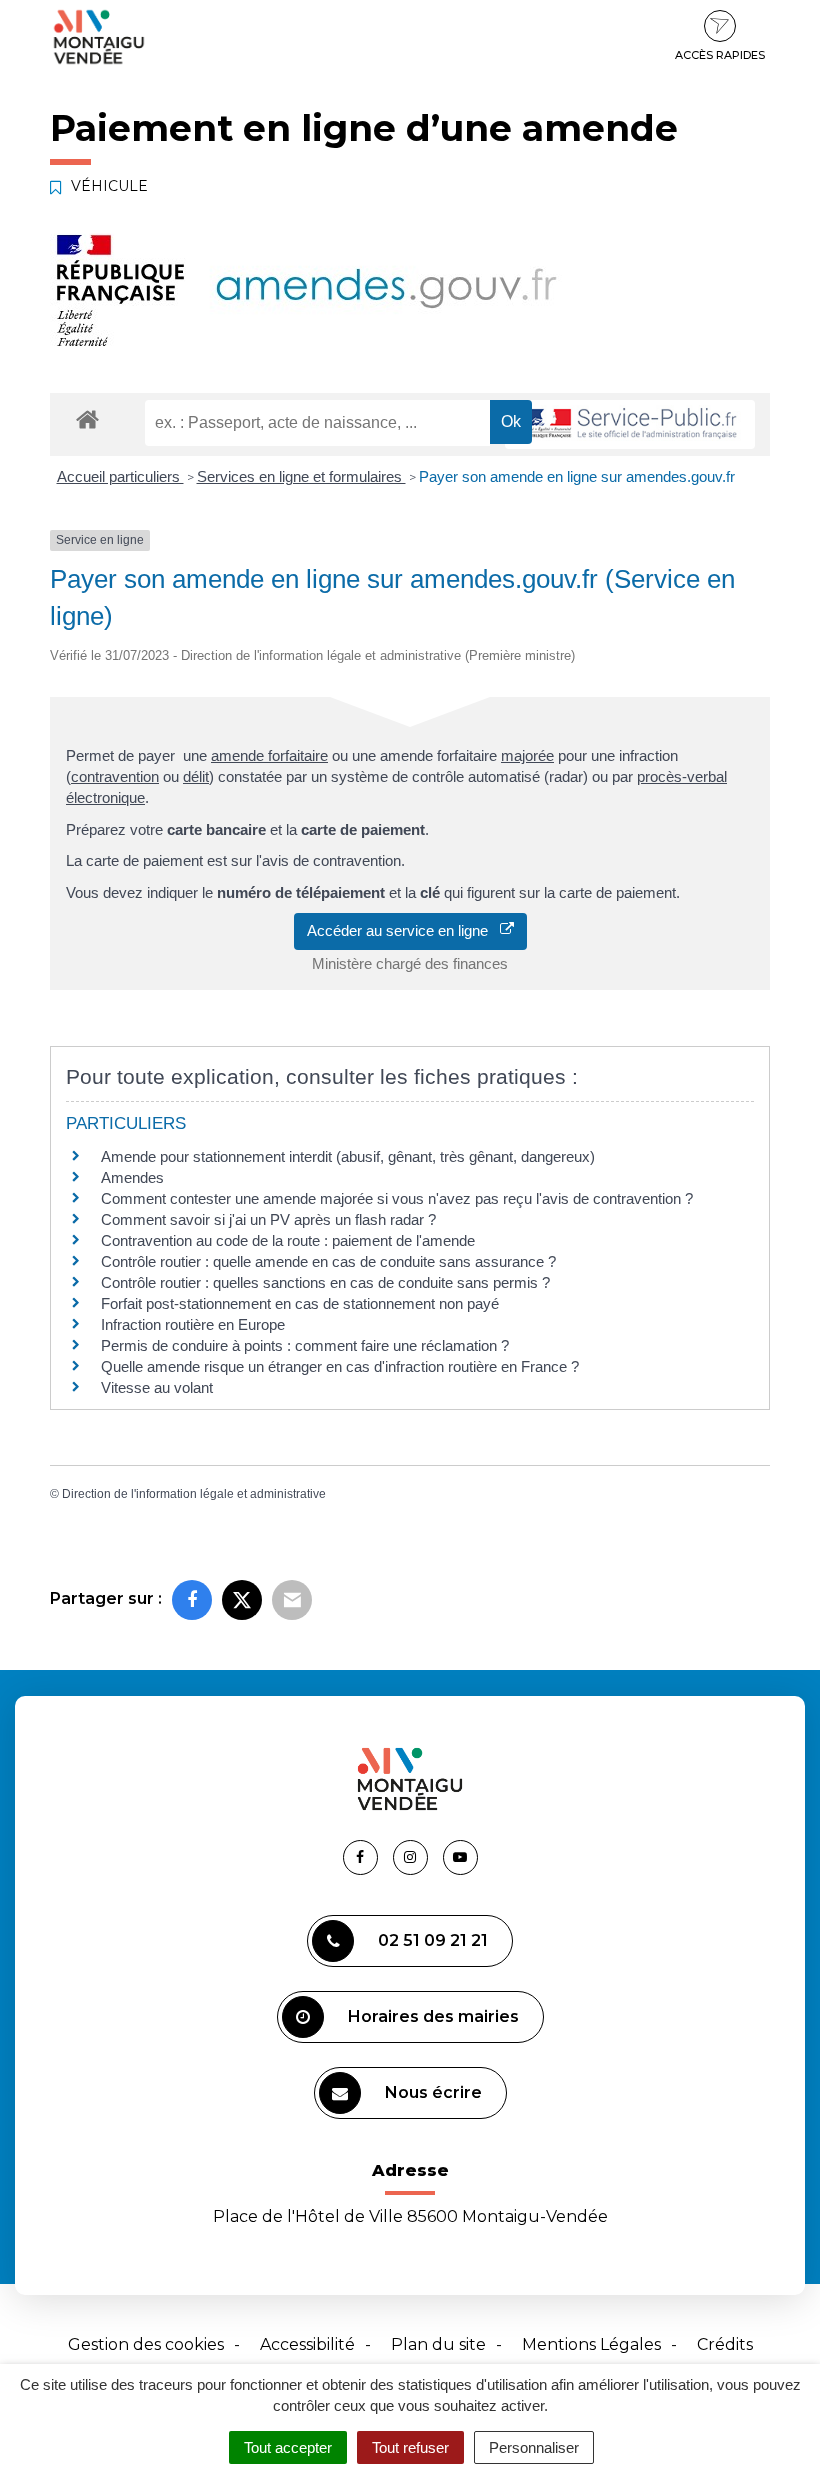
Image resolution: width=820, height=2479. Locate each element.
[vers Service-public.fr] (630, 424)
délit (196, 776)
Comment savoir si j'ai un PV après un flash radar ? (268, 1219)
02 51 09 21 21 (433, 1940)
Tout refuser (410, 2447)
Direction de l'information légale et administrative (194, 1494)
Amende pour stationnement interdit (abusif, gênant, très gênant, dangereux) (348, 1156)
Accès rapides (720, 55)
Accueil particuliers (120, 476)
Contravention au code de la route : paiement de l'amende (288, 1240)
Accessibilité (307, 2344)
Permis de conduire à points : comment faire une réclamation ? (305, 1345)
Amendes (132, 1177)
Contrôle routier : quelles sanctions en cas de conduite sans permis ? (325, 1282)
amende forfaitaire (269, 755)
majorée (527, 755)
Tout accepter (288, 2447)
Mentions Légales (591, 2344)
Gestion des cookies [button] (146, 2344)
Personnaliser (534, 2447)
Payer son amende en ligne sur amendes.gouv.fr (577, 476)
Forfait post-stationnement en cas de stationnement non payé (300, 1303)
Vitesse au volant (159, 1387)
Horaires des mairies (433, 2016)
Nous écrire (433, 2092)
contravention (115, 776)
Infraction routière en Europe (193, 1324)
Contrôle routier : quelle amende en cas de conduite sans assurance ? (328, 1261)
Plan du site (438, 2344)
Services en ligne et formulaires (301, 476)
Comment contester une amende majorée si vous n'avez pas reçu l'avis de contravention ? (397, 1198)
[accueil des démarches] (87, 418)
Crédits (725, 2344)
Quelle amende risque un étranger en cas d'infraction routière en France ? (340, 1366)
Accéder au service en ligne (403, 930)
